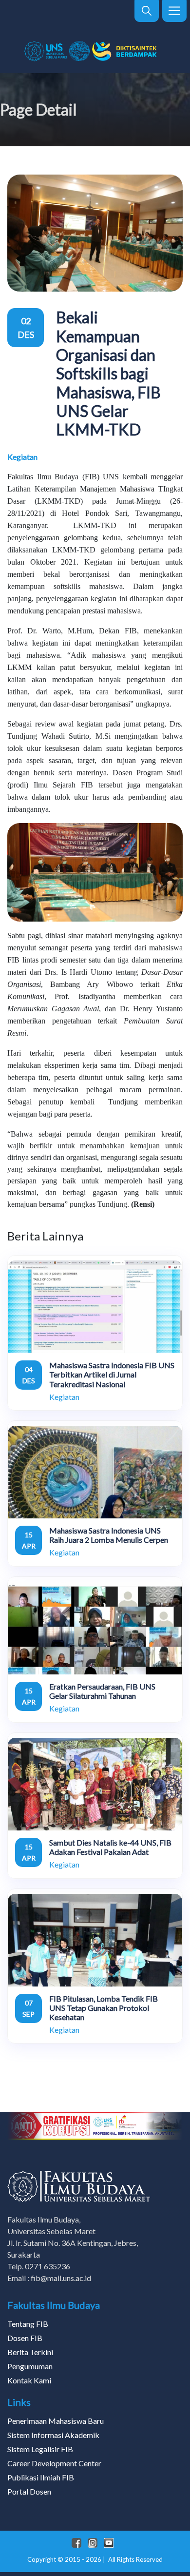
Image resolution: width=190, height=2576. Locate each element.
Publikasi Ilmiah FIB (41, 2477)
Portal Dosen (29, 2491)
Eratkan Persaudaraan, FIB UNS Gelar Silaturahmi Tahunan (102, 1691)
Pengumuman (30, 2366)
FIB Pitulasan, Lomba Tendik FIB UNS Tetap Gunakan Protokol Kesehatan (104, 2008)
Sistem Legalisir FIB (40, 2449)
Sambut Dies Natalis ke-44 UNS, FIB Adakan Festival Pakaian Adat (110, 1847)
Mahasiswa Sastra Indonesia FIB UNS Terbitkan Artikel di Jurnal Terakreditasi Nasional (112, 1374)
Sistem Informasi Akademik (53, 2435)
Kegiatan (22, 457)
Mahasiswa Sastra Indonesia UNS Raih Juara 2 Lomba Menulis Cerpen (109, 1535)
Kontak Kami (29, 2380)
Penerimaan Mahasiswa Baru (56, 2421)
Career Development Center (54, 2463)
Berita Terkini (30, 2352)
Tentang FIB (28, 2324)
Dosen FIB (25, 2338)
